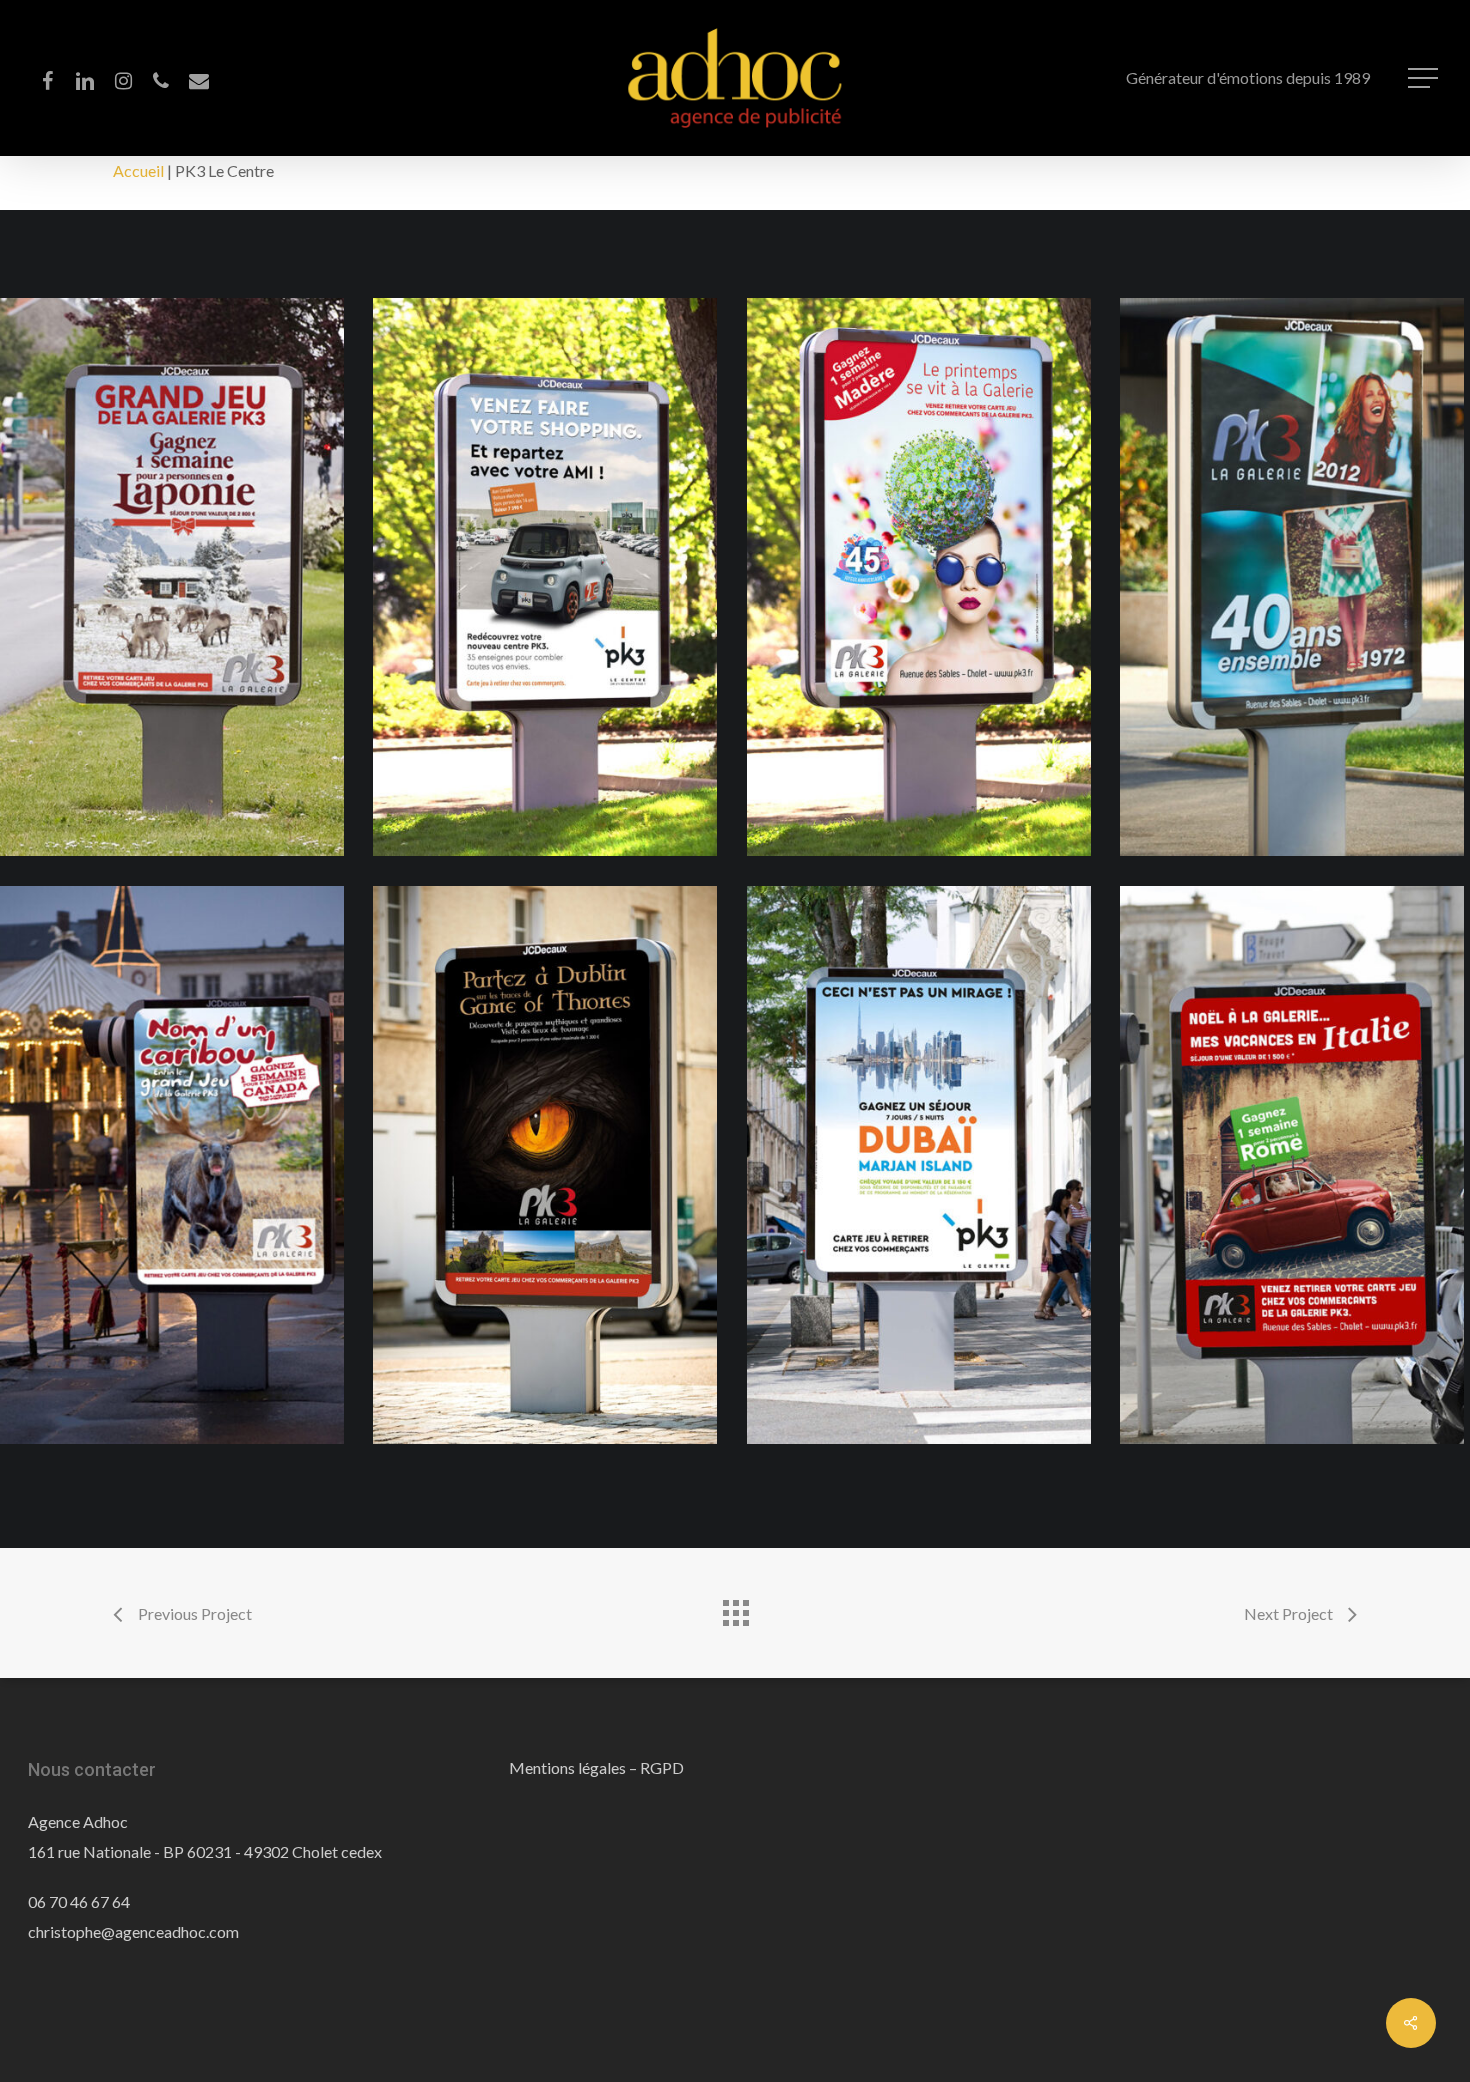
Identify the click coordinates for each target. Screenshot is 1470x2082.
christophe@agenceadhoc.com (133, 1931)
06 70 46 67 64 (79, 1901)
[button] (1425, 78)
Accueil (138, 170)
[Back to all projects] (735, 1608)
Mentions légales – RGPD (596, 1767)
